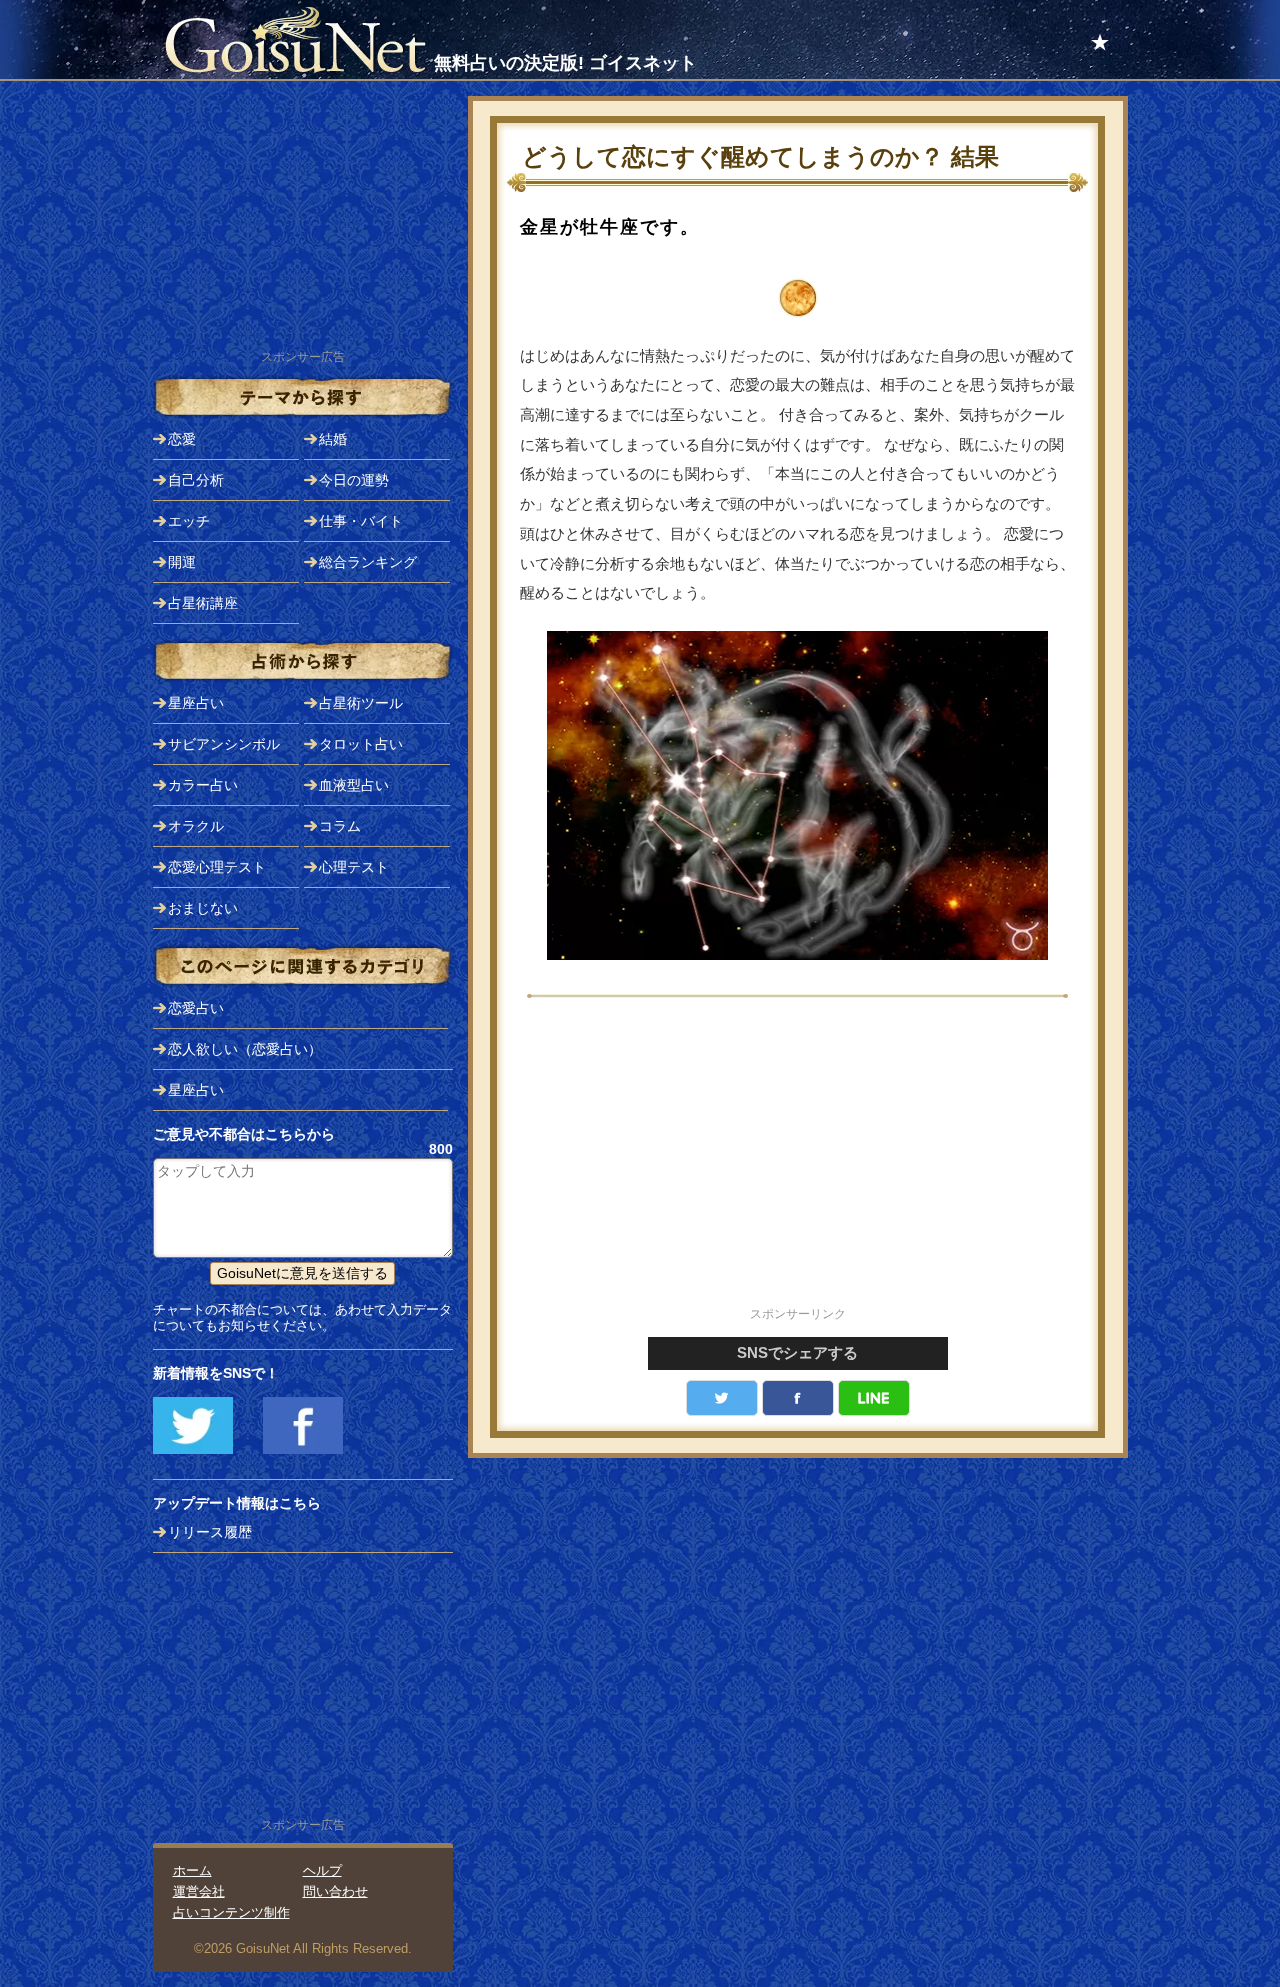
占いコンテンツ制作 (231, 1912)
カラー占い (203, 785)
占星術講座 (203, 603)
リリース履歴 (210, 1532)
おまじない (203, 908)
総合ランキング (368, 562)
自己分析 (196, 480)
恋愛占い (196, 1008)
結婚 (333, 439)
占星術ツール (361, 703)
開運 (182, 562)
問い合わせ (335, 1891)
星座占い (196, 703)
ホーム (192, 1870)
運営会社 (199, 1891)
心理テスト (354, 867)
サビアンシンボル (224, 744)
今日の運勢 (354, 480)
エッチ (189, 521)
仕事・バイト (361, 521)
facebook (798, 1398)
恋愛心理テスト (217, 867)
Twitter (722, 1398)
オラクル (196, 826)
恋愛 (182, 439)
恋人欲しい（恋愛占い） (245, 1049)
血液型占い (354, 785)
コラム (340, 826)
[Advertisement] (798, 1163)
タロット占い (361, 744)
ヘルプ (322, 1870)
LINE (874, 1398)
